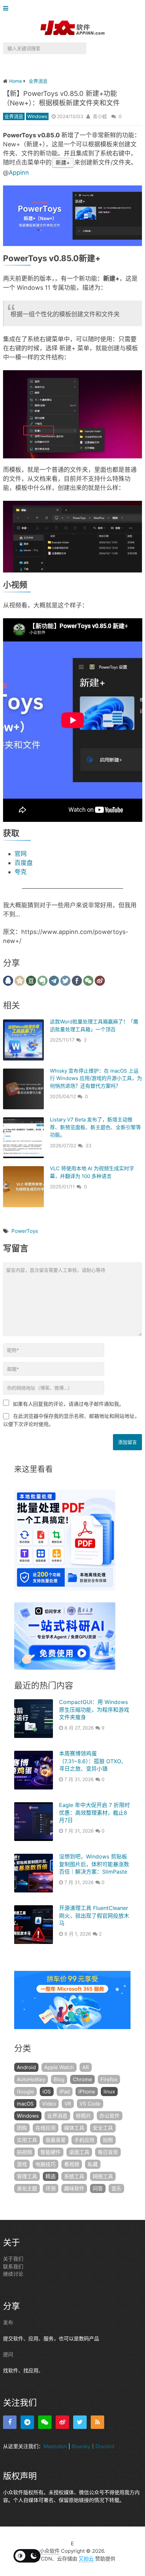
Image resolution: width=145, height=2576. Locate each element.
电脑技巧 (46, 2164)
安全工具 (103, 2128)
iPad (65, 2092)
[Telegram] (27, 2422)
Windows (37, 116)
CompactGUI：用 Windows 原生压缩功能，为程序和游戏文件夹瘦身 (94, 1710)
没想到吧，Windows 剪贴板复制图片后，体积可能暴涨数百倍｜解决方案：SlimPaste (94, 1864)
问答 (98, 2188)
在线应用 (46, 2128)
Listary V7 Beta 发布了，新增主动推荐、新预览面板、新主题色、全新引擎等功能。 (95, 1127)
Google (25, 2092)
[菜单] (7, 9)
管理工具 (27, 2176)
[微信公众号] (45, 2422)
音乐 (116, 2188)
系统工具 (74, 2176)
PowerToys (25, 1231)
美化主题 (27, 2188)
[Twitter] (80, 2422)
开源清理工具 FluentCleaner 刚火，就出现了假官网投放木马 (94, 1916)
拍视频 (24, 2152)
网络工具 (103, 2176)
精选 (51, 2176)
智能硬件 (51, 2152)
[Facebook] (10, 2422)
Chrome (82, 2079)
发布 (8, 2322)
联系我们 (13, 2267)
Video (49, 2104)
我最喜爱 (56, 2140)
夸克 (21, 872)
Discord (105, 2446)
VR (68, 2104)
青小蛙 (100, 116)
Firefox (109, 2079)
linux (109, 2092)
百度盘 (24, 863)
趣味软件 (74, 2188)
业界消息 (14, 116)
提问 (8, 2354)
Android (26, 2067)
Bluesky (81, 2446)
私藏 (93, 2164)
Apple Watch (59, 2067)
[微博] (62, 2422)
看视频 (72, 2164)
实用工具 (27, 2140)
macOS (25, 2104)
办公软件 (110, 2116)
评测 (51, 2188)
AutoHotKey (31, 2079)
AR (86, 2067)
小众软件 (50, 2551)
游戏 (22, 2164)
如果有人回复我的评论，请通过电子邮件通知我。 (68, 1404)
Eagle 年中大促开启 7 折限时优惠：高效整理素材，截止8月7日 (94, 1813)
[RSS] (97, 2422)
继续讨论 (13, 2274)
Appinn (19, 172)
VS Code (90, 2104)
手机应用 (84, 2140)
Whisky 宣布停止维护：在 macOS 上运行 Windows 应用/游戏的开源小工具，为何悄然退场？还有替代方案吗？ (96, 1078)
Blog (59, 2079)
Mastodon (55, 2446)
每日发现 (108, 2152)
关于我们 (13, 2259)
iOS (47, 2092)
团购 (22, 2128)
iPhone (87, 2092)
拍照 (108, 2140)
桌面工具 (79, 2152)
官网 (21, 854)
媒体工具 (74, 2128)
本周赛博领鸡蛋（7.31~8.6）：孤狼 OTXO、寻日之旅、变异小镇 (93, 1761)
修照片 (83, 2116)
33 (88, 1145)
